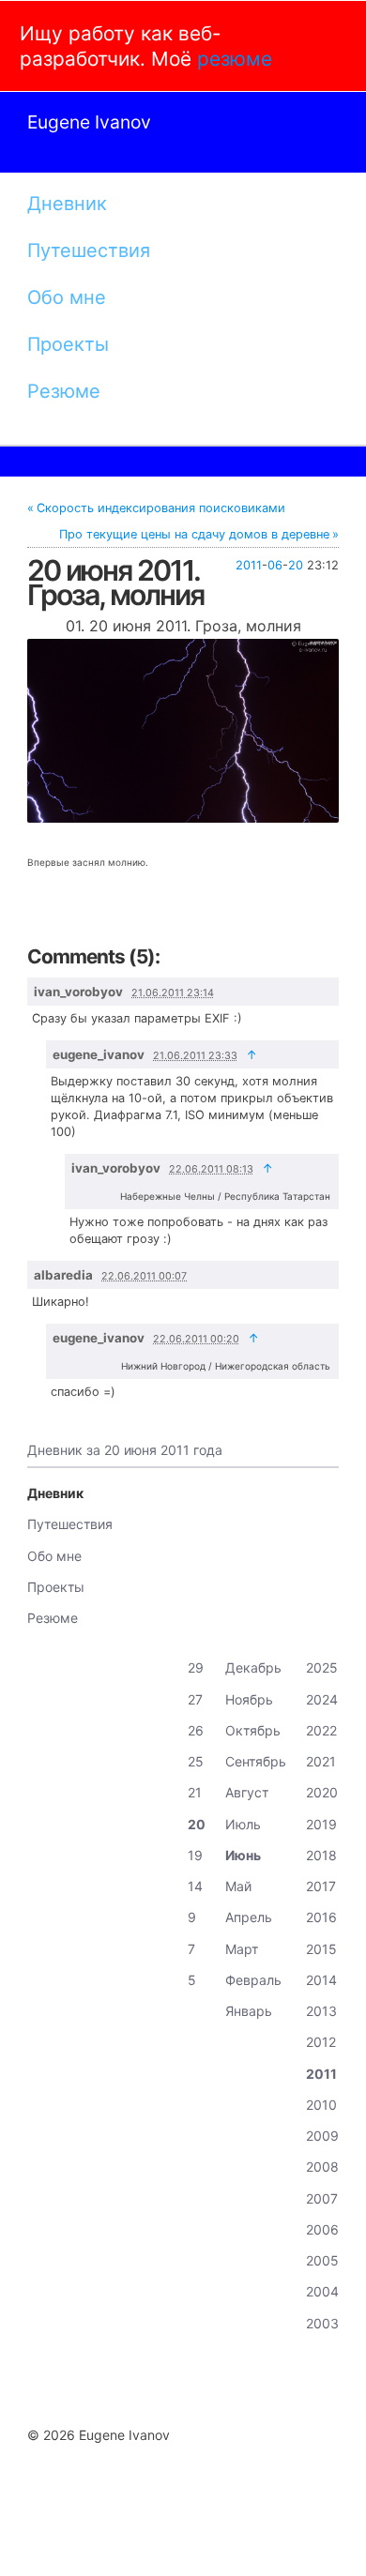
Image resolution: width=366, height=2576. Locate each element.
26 (196, 1730)
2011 (249, 565)
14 (195, 1886)
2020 (322, 1792)
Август (247, 1792)
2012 (321, 2042)
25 (196, 1761)
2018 (321, 1855)
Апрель (249, 1917)
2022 (321, 1730)
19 (195, 1855)
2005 (322, 2260)
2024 (322, 1699)
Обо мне (67, 297)
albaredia (63, 1275)
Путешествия (89, 250)
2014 (321, 1980)
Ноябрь (249, 1699)
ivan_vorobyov (78, 992)
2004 (322, 2291)
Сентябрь (256, 1761)
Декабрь (253, 1667)
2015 (321, 1949)
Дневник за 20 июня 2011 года (125, 1450)
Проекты (68, 344)
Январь (249, 2011)
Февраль (253, 1980)
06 (275, 565)
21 (195, 1792)
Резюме (64, 391)
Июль (243, 1824)
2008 (322, 2167)
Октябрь (253, 1730)
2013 (321, 2011)
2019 (321, 1824)
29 (196, 1667)
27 (195, 1699)
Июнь (243, 1855)
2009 (322, 2136)
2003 (322, 2323)
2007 (322, 2198)
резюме (235, 59)
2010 (321, 2105)
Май (238, 1886)
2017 (321, 1886)
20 (296, 565)
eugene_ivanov (99, 1054)
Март (242, 1949)
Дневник (67, 204)
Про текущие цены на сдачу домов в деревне (194, 534)
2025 (322, 1667)
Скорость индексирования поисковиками (161, 508)
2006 (322, 2229)
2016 (321, 1917)
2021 (321, 1761)
